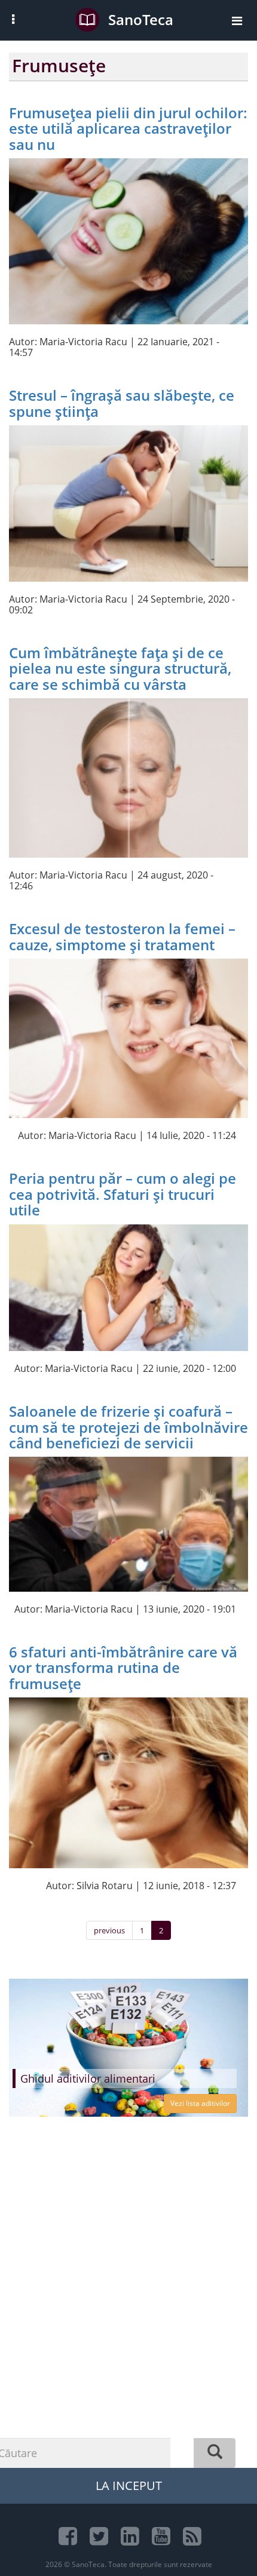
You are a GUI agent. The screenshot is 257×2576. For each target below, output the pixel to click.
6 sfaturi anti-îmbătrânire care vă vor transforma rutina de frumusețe (123, 1668)
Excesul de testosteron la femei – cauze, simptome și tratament (122, 936)
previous (109, 1930)
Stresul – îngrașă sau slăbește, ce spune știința (122, 403)
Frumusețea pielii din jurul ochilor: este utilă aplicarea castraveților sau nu (128, 128)
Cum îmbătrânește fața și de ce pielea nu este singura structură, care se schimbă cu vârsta (120, 668)
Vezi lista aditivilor (200, 2103)
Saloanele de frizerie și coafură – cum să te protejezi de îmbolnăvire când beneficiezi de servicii (128, 1427)
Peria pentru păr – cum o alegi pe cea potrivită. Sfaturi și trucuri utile (123, 1194)
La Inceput (129, 2486)
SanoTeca (141, 19)
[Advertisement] (128, 2316)
